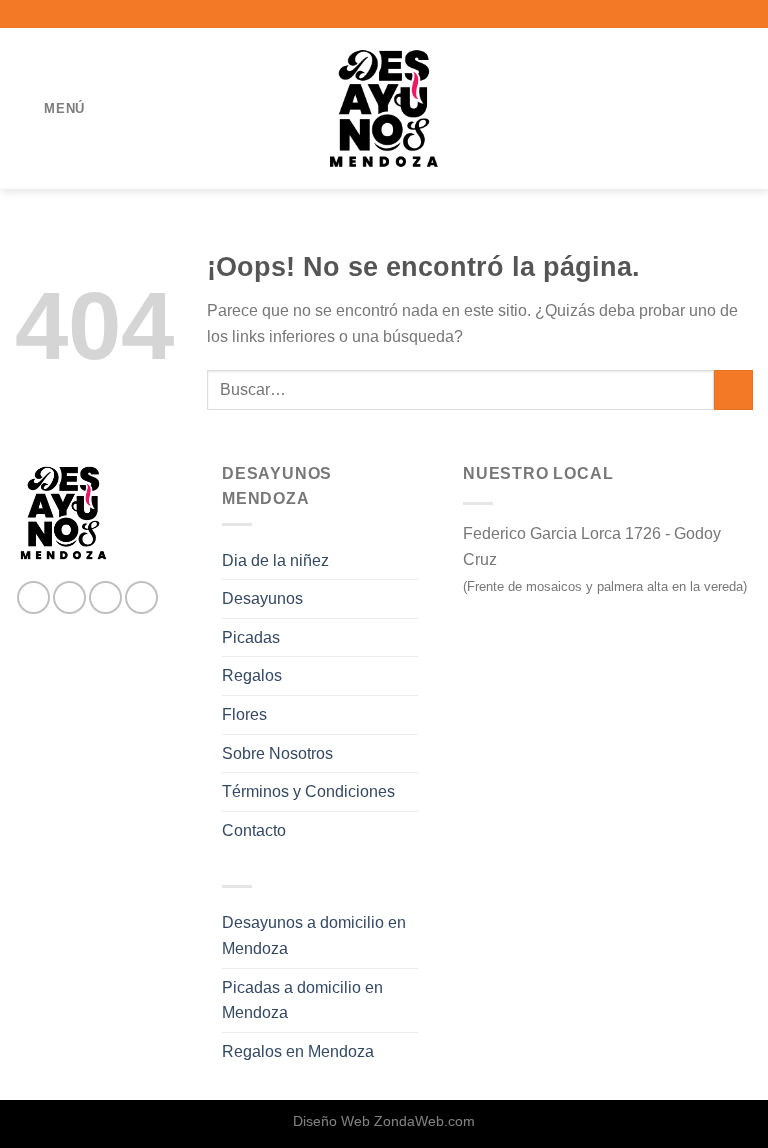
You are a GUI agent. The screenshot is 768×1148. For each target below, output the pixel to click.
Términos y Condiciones (308, 791)
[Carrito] (743, 109)
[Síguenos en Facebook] (33, 597)
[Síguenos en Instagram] (69, 597)
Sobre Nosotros (277, 753)
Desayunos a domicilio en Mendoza (314, 935)
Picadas (251, 637)
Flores (244, 714)
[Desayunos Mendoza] (384, 108)
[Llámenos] (141, 597)
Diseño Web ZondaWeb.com (384, 1121)
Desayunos (262, 598)
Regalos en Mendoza (298, 1051)
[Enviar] (733, 389)
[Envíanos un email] (105, 597)
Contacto (254, 830)
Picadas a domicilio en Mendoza (302, 1000)
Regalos (252, 675)
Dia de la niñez (275, 560)
